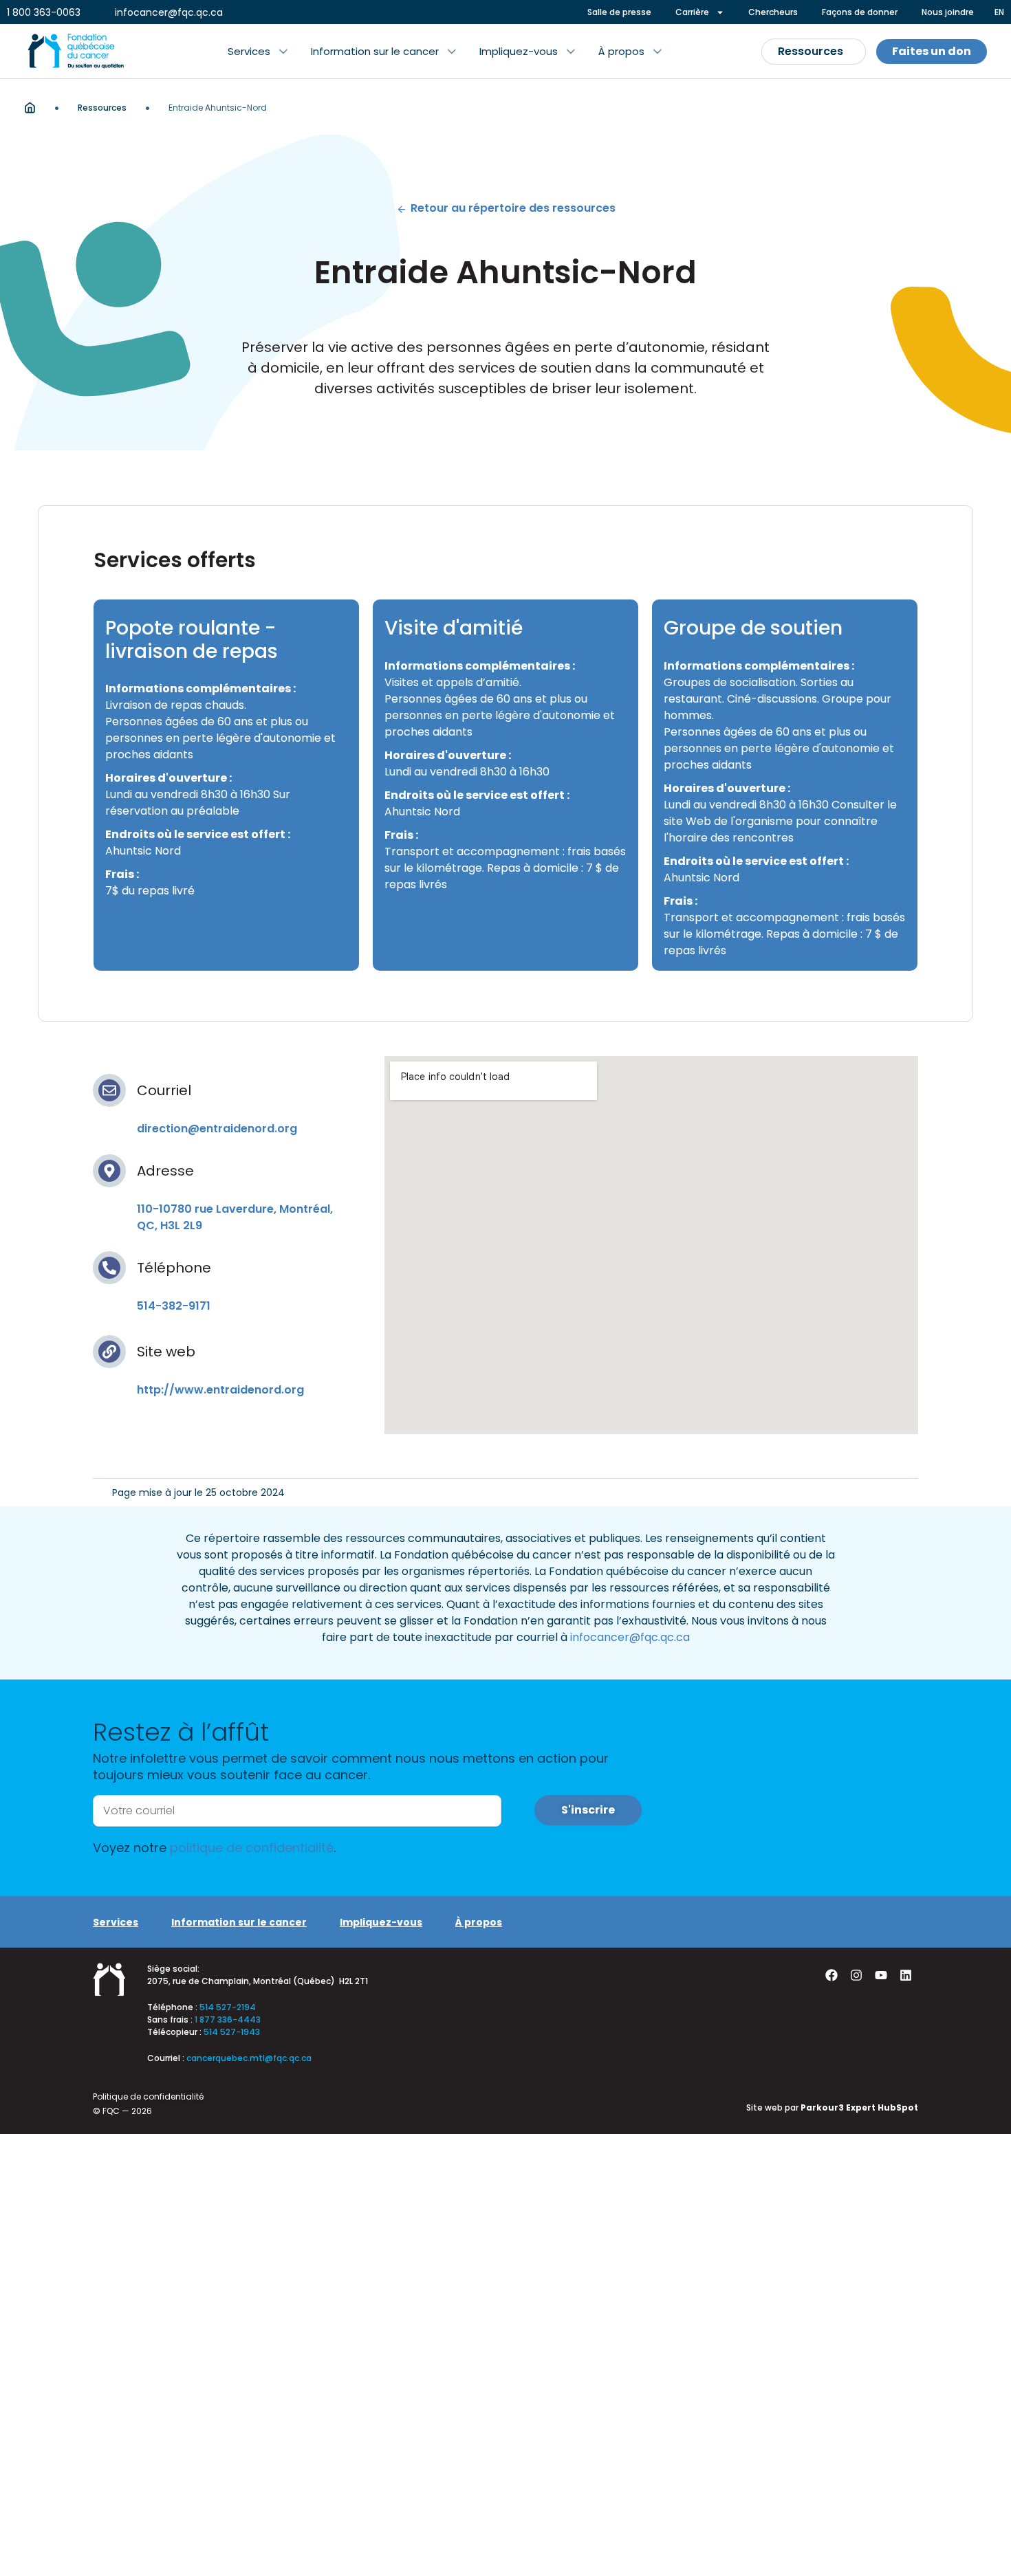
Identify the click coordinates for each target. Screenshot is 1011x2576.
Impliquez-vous (381, 1922)
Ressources (102, 108)
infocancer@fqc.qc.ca (630, 1637)
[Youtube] (881, 1975)
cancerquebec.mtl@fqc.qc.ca (249, 2058)
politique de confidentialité (252, 1848)
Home (30, 108)
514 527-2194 (228, 2007)
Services (116, 1922)
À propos (479, 1922)
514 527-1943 (232, 2032)
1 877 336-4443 (228, 2019)
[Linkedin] (906, 1975)
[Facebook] (831, 1975)
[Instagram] (856, 1975)
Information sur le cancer (239, 1922)
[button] (258, 52)
